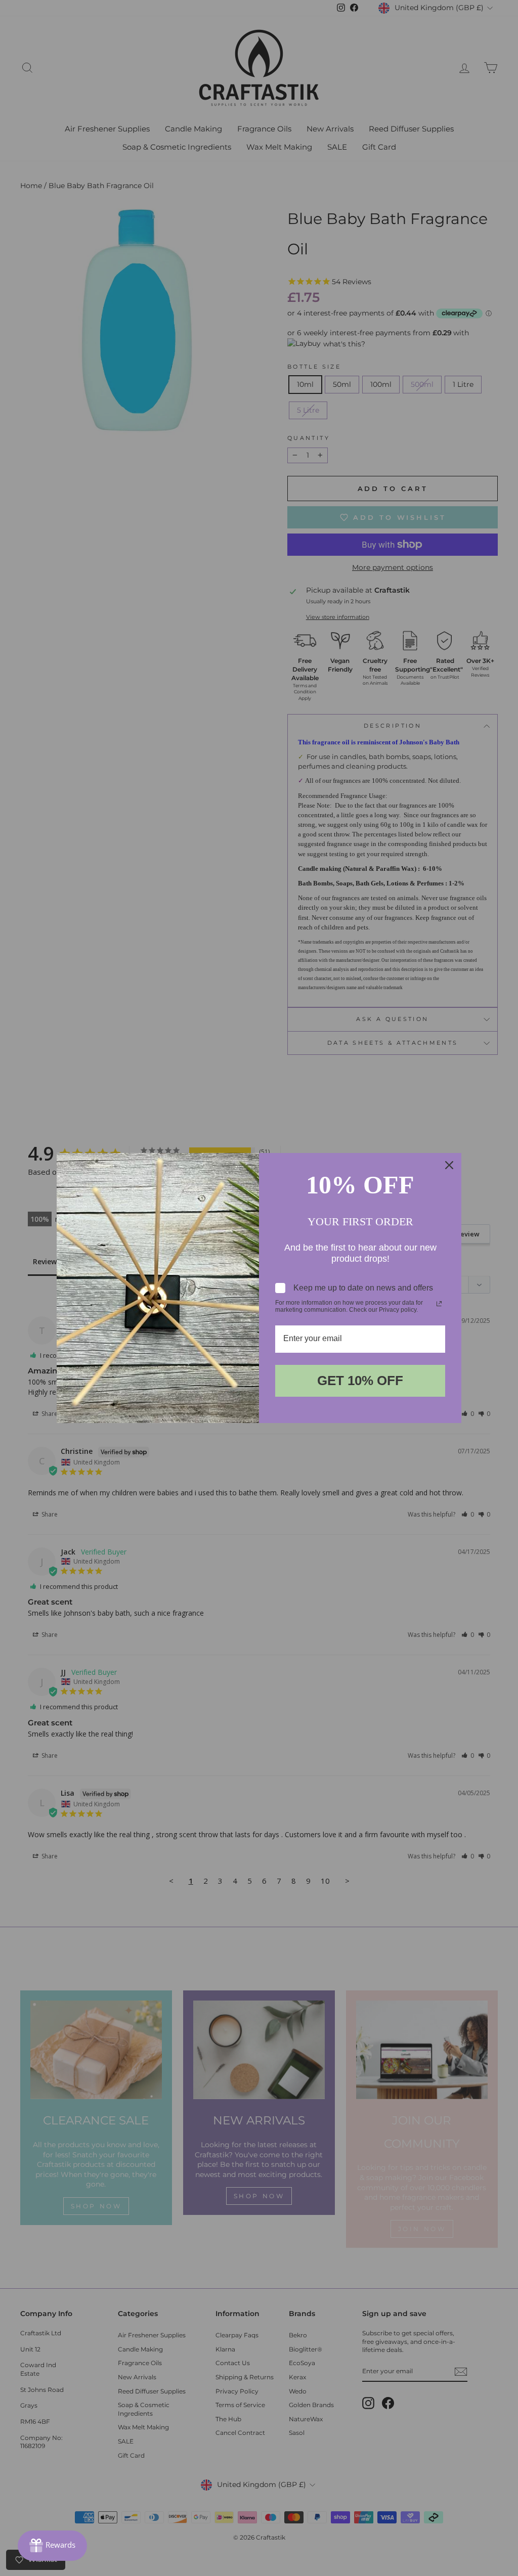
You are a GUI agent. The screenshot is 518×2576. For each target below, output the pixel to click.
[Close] (449, 1165)
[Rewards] (52, 2546)
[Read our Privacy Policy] (439, 1304)
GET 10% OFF (360, 1381)
